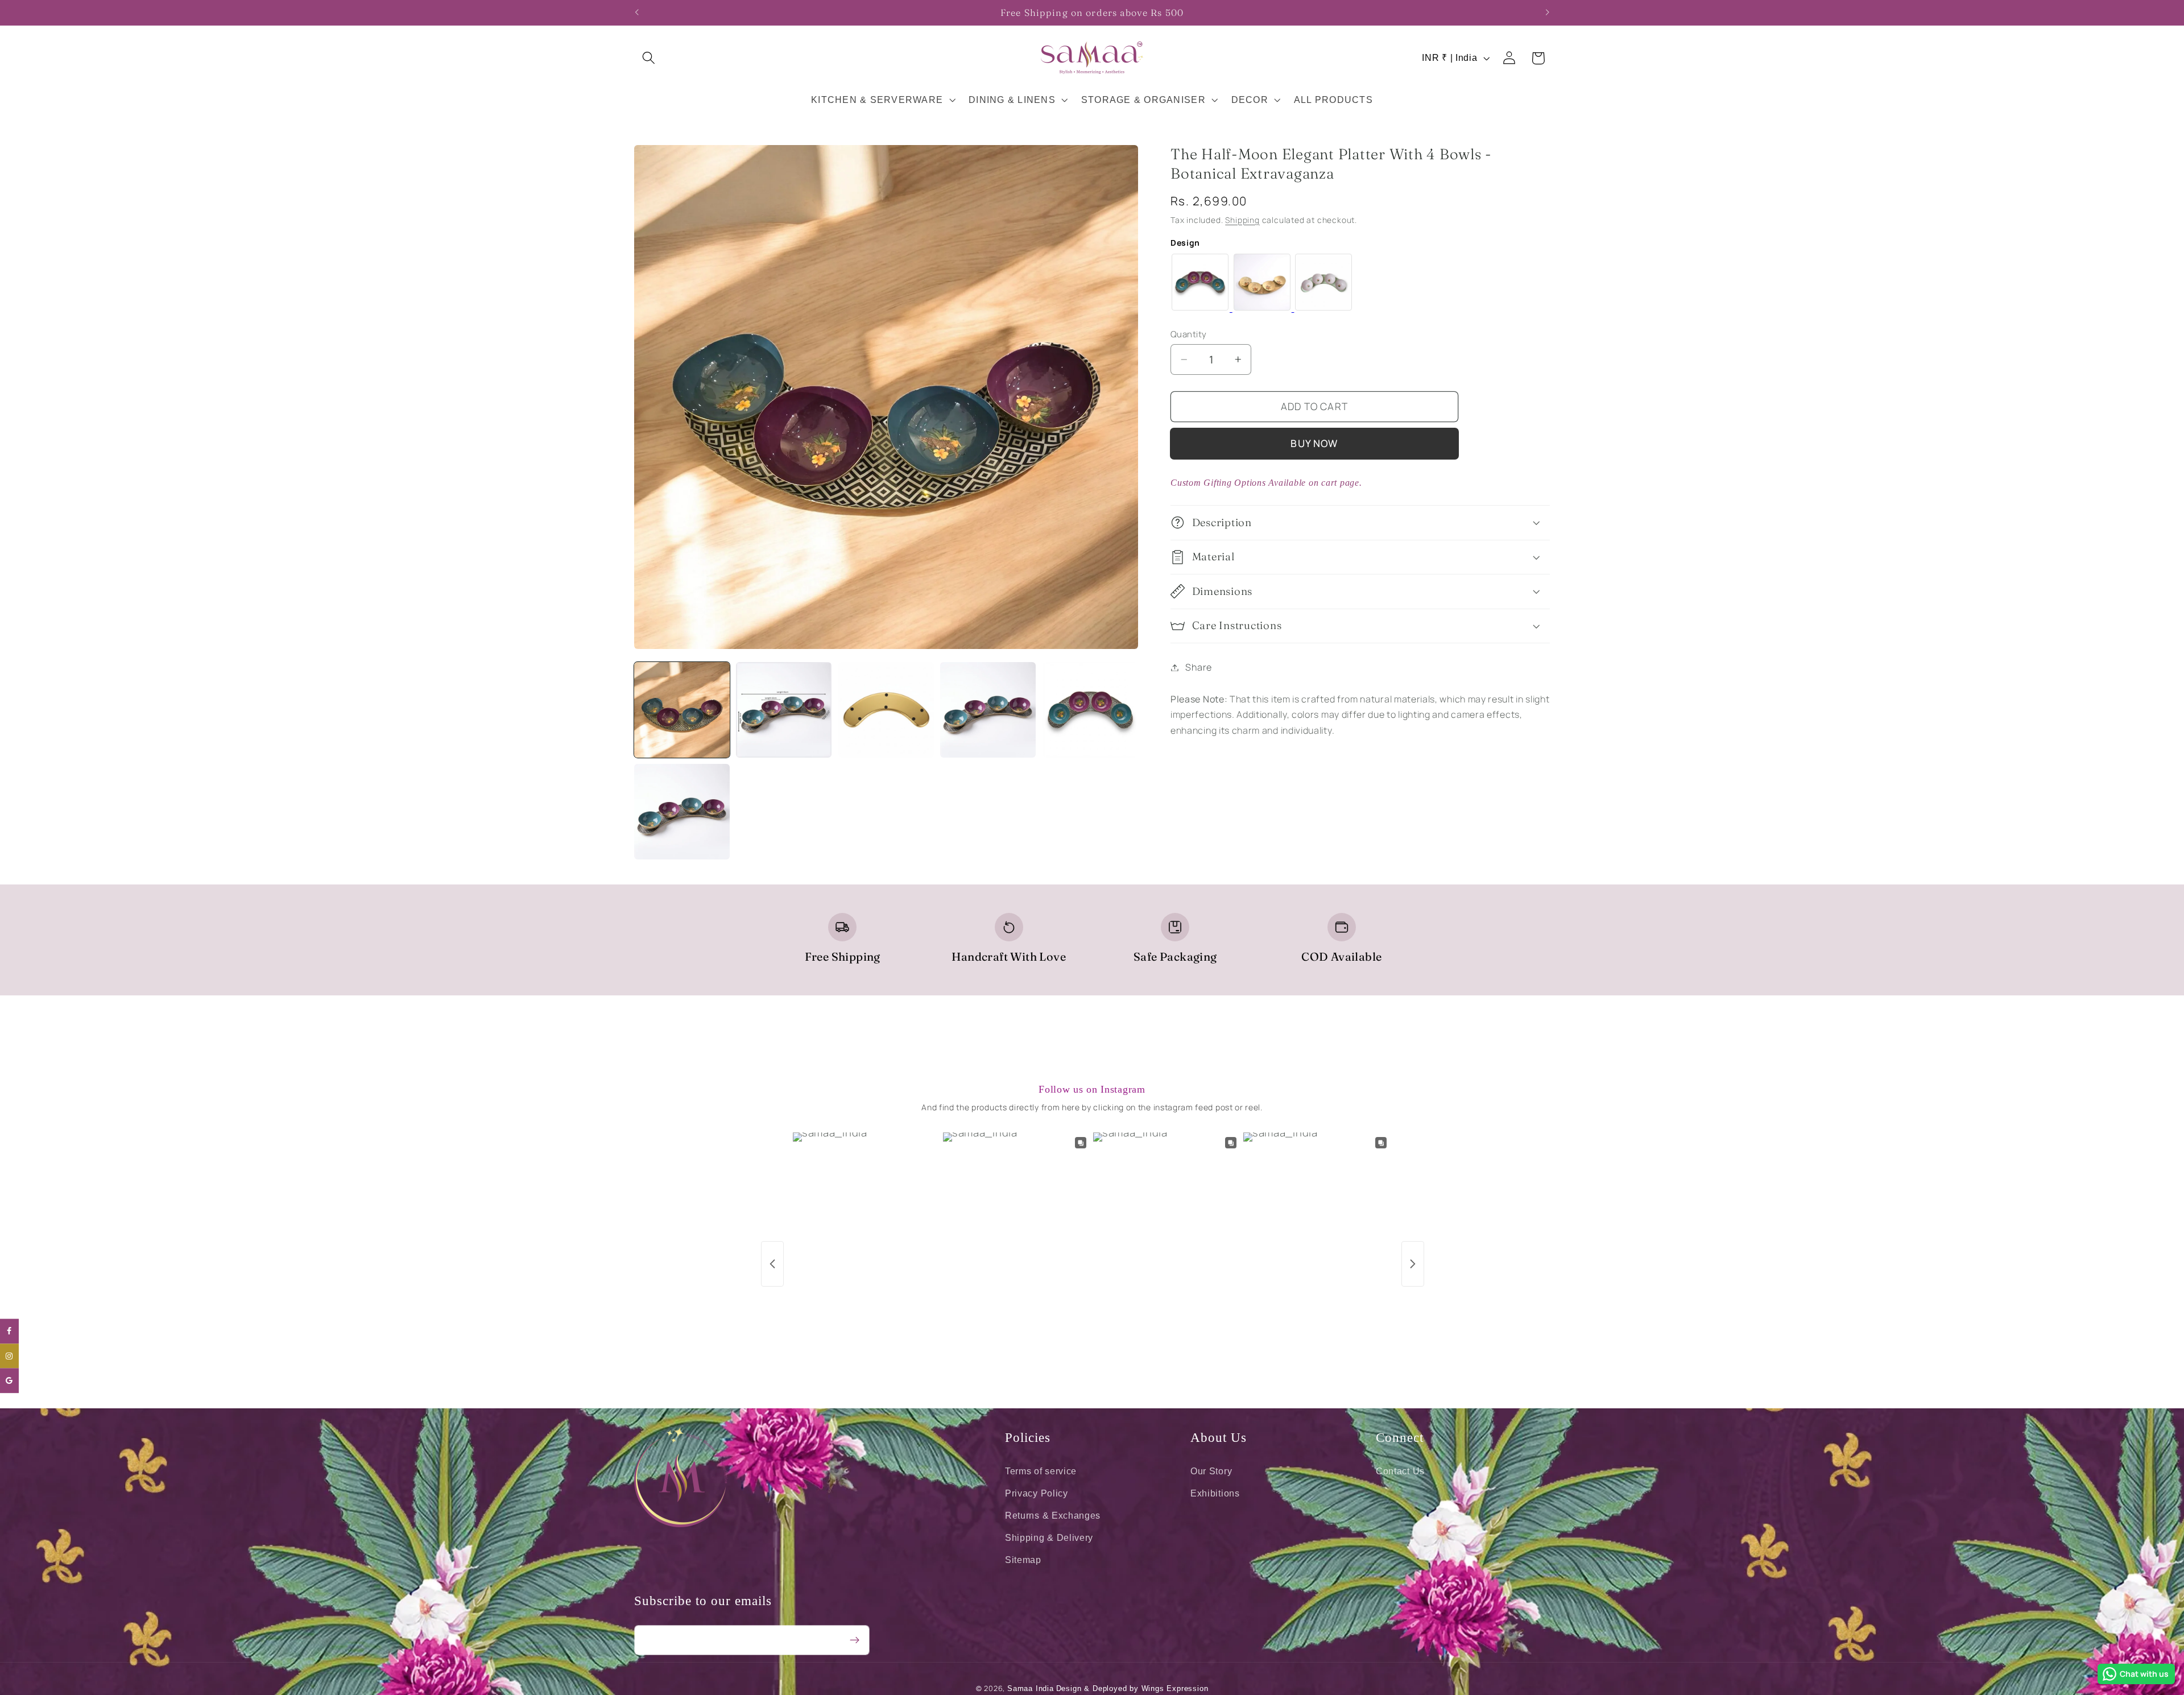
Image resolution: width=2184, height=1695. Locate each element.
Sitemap (1023, 1559)
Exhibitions (1215, 1493)
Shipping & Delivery (1049, 1537)
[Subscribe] (855, 1640)
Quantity (1189, 334)
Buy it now (1314, 443)
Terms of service (1041, 1471)
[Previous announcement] (637, 13)
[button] (649, 58)
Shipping (1242, 219)
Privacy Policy (1037, 1493)
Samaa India (1031, 1689)
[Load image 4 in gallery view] (988, 710)
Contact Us (1400, 1471)
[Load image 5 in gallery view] (1090, 710)
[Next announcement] (1547, 13)
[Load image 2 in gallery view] (784, 710)
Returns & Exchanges (1053, 1515)
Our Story (1211, 1471)
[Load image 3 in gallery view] (886, 710)
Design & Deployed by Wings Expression (1132, 1689)
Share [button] (1198, 667)
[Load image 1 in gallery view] (682, 710)
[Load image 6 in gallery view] (682, 812)
